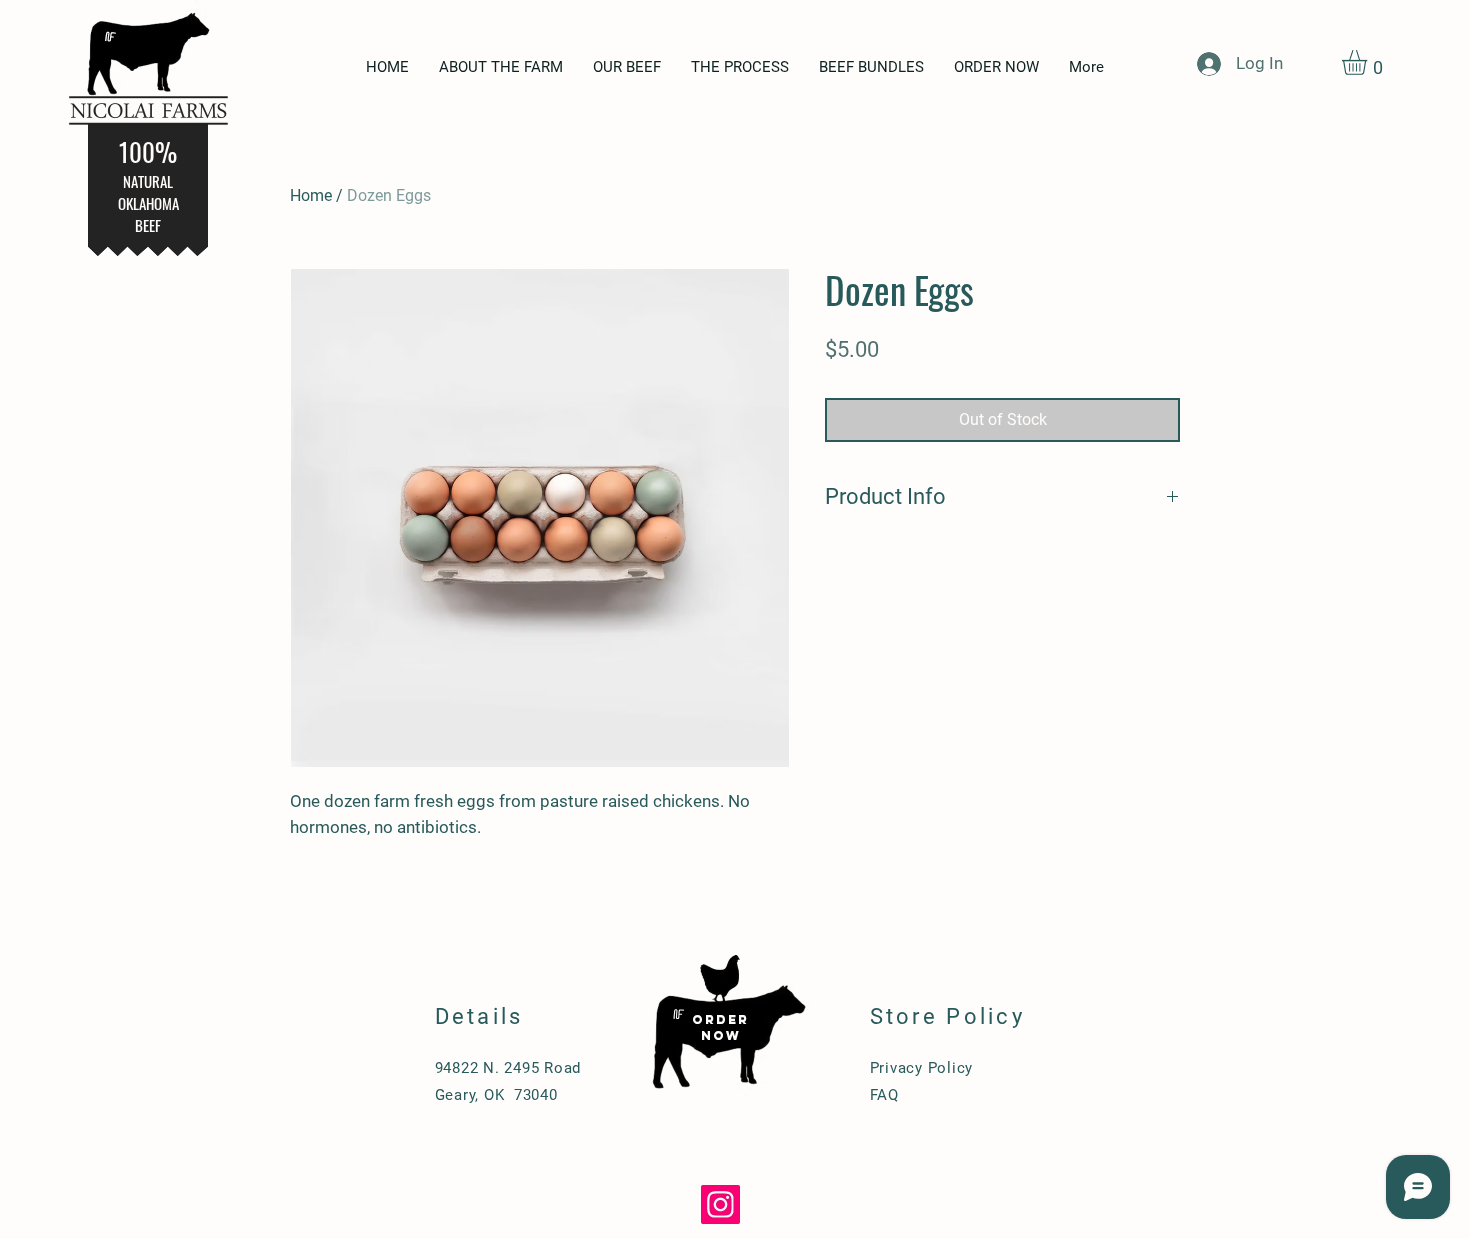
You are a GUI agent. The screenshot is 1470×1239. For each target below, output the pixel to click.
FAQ (884, 1095)
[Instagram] (720, 1204)
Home (311, 195)
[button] (1369, 62)
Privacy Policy (922, 1068)
